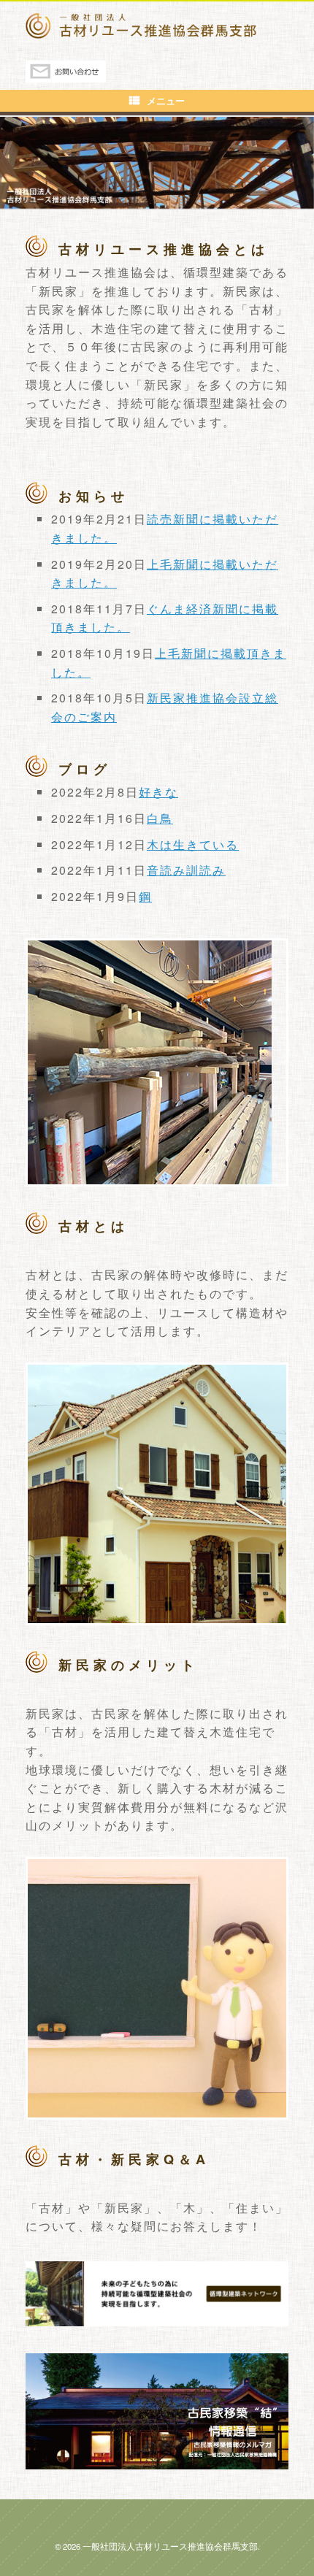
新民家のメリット (129, 1665)
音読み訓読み (186, 870)
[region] (157, 162)
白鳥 (160, 818)
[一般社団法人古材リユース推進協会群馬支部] (157, 26)
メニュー (166, 100)
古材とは (93, 1226)
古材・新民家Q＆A (134, 2159)
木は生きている (193, 844)
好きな (158, 792)
